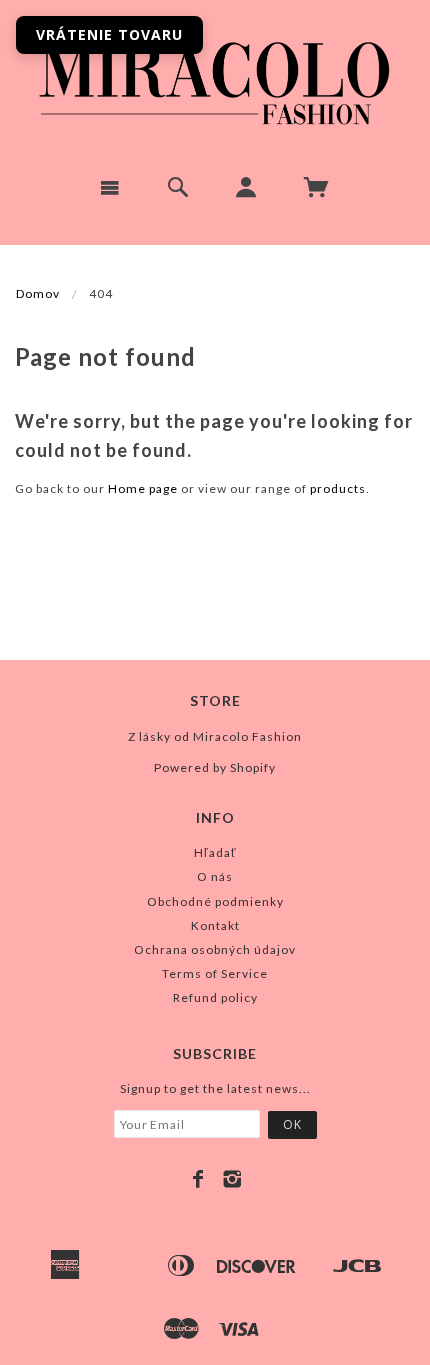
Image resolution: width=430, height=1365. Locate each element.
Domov (38, 293)
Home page (143, 488)
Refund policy (215, 997)
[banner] (215, 80)
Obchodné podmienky (215, 901)
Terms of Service (215, 973)
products (338, 488)
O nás (215, 876)
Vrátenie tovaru (109, 34)
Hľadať (215, 852)
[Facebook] (198, 1179)
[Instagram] (232, 1179)
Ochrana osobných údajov (215, 949)
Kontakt (215, 925)
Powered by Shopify (215, 767)
